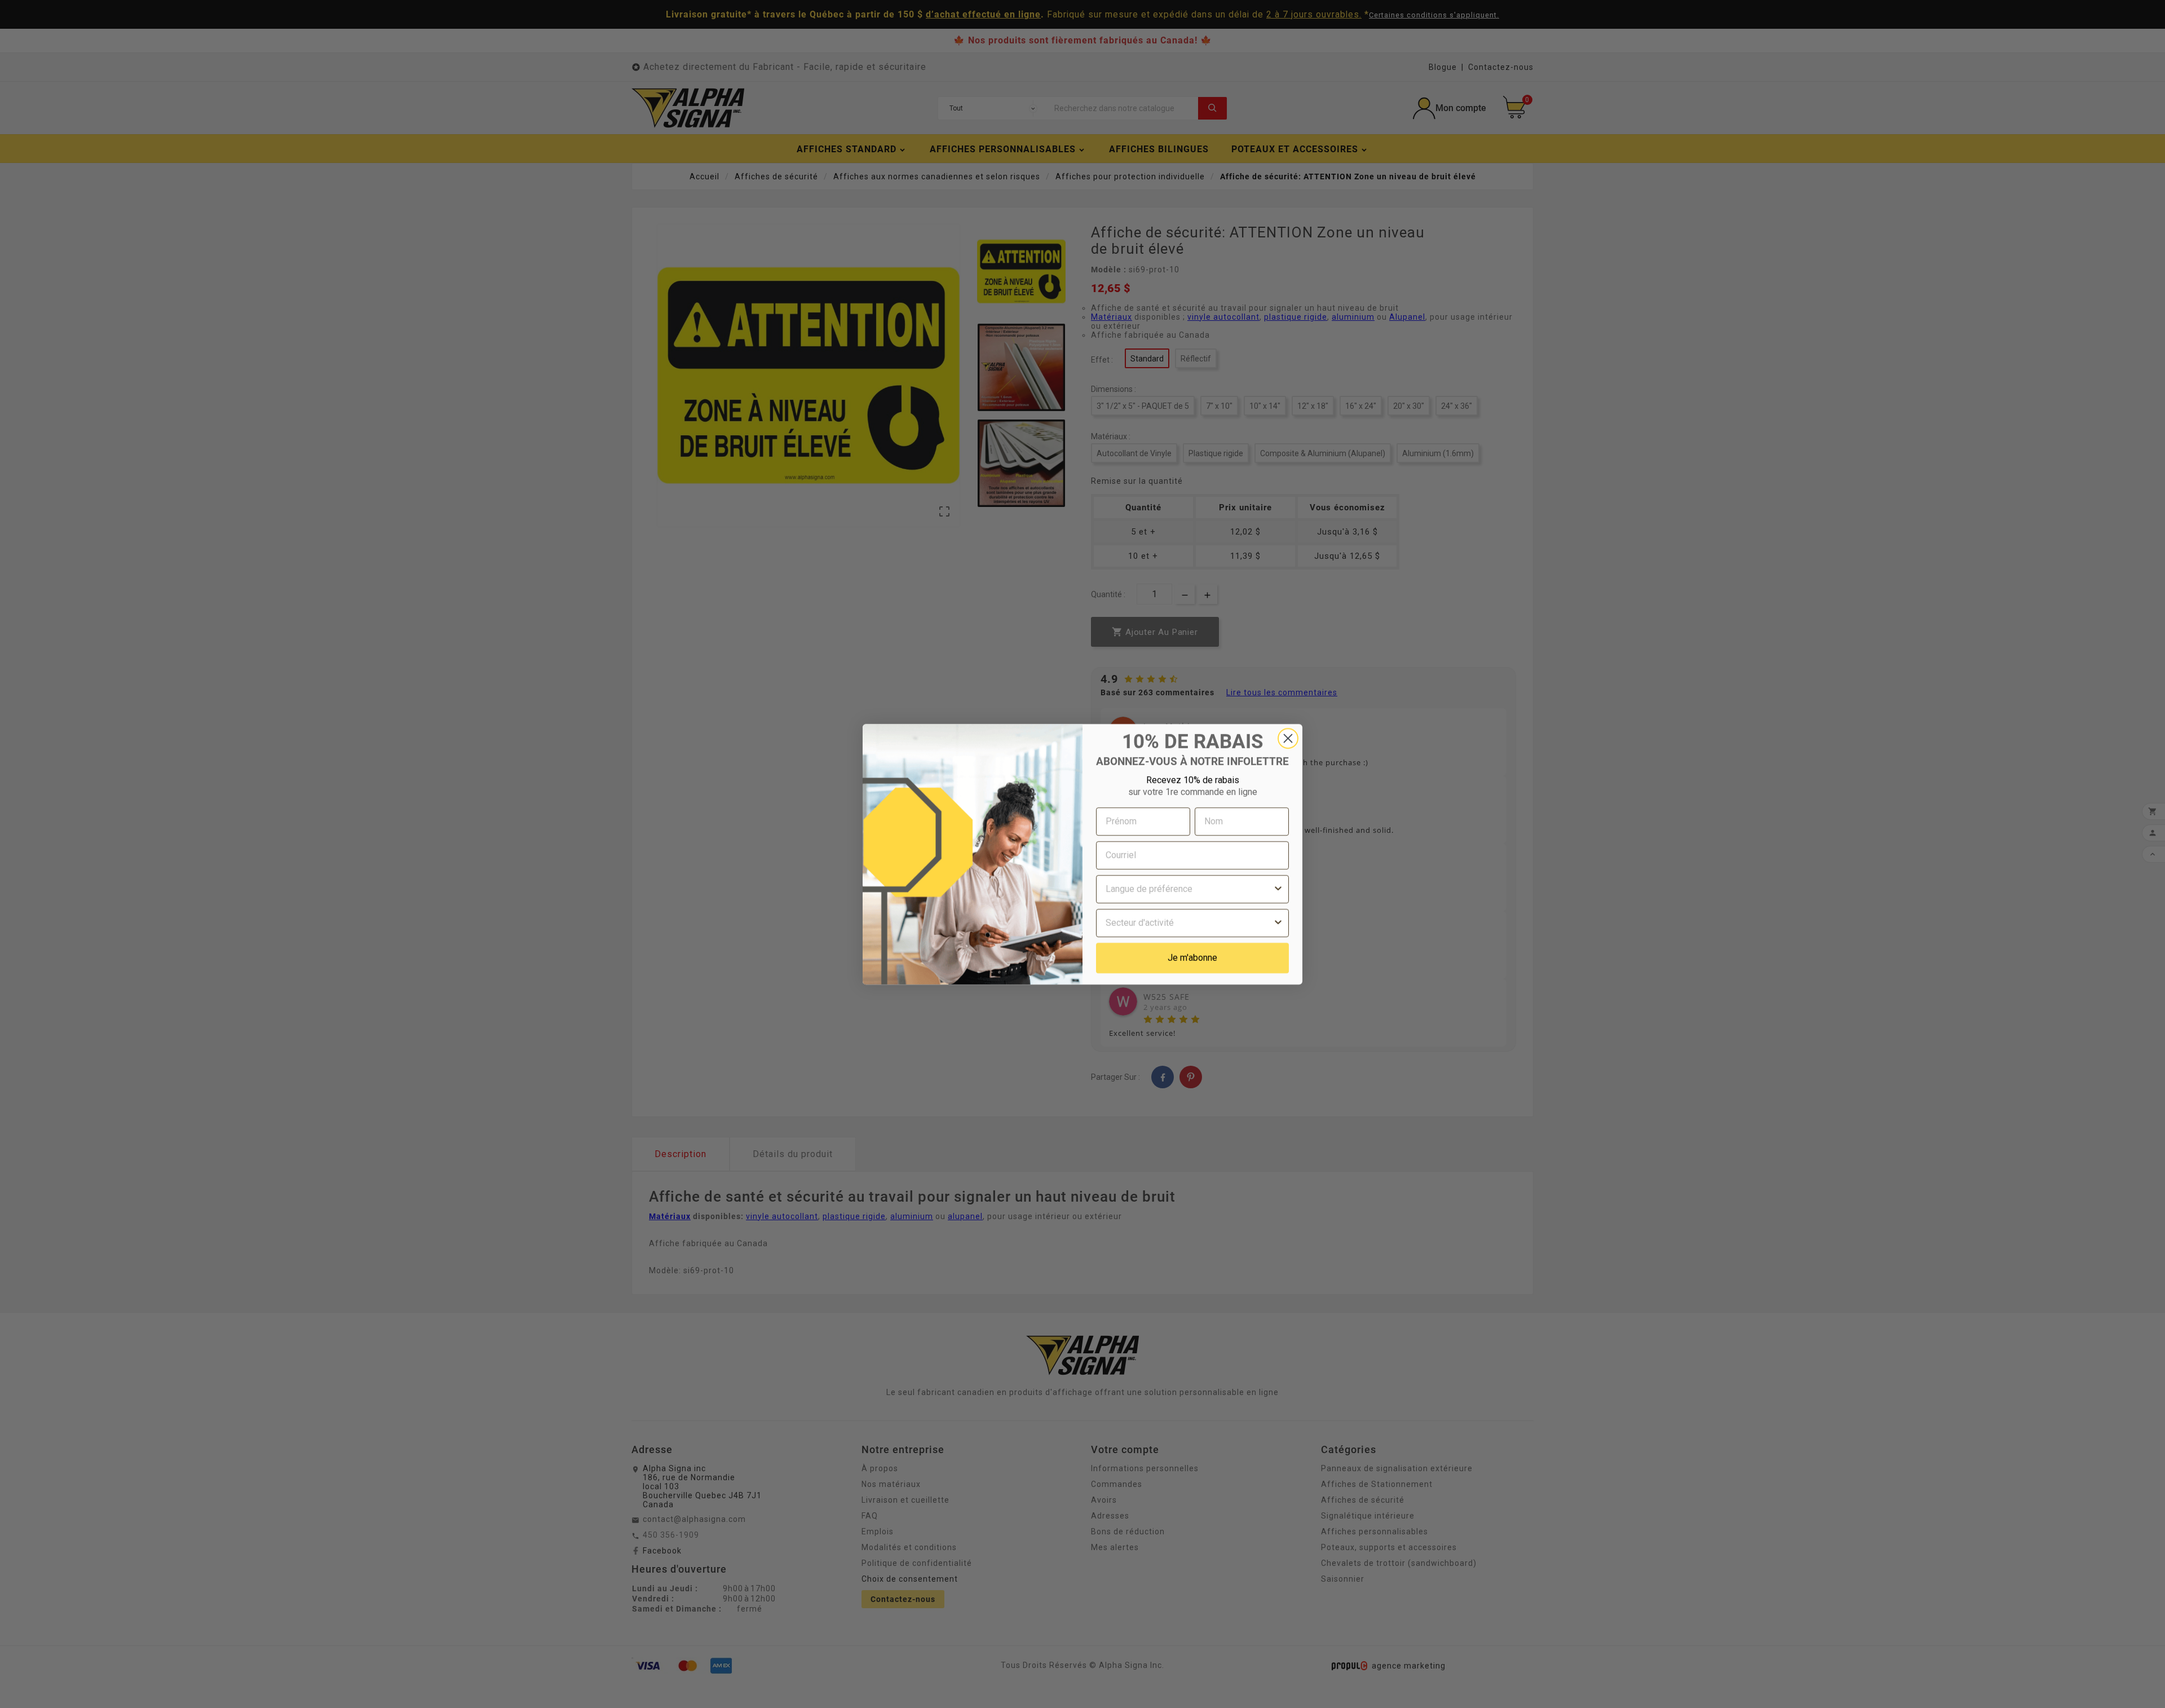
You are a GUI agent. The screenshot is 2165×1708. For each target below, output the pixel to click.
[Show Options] (1278, 889)
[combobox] (1189, 889)
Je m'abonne (1192, 958)
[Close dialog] (1288, 738)
